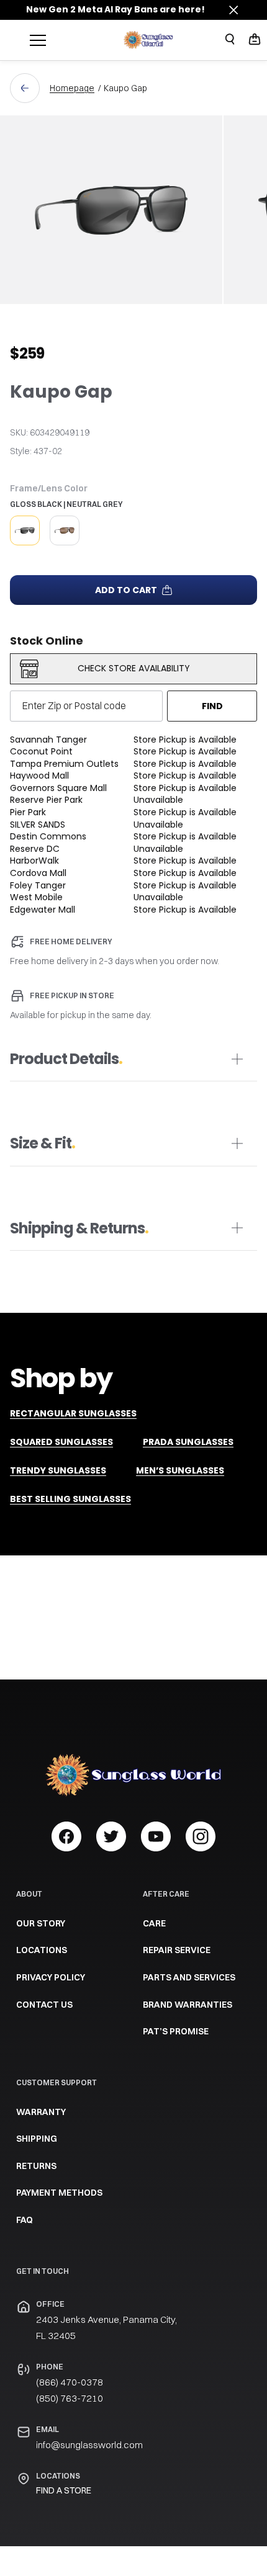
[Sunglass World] (148, 40)
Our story (41, 1923)
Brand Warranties (188, 2005)
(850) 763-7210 (70, 2398)
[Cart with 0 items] (255, 39)
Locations (42, 1950)
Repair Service (177, 1950)
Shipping (37, 2139)
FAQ (25, 2220)
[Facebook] (66, 1836)
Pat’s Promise (176, 2031)
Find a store (64, 2490)
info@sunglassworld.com (89, 2445)
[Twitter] (111, 1836)
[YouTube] (156, 1836)
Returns (36, 2166)
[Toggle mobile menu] (74, 40)
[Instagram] (201, 1836)
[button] (255, 40)
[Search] (230, 39)
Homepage (72, 88)
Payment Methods (59, 2193)
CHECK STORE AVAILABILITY (134, 668)
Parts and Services (189, 1977)
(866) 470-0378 (70, 2382)
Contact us (44, 2005)
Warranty (41, 2112)
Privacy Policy (51, 1977)
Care (154, 1923)
